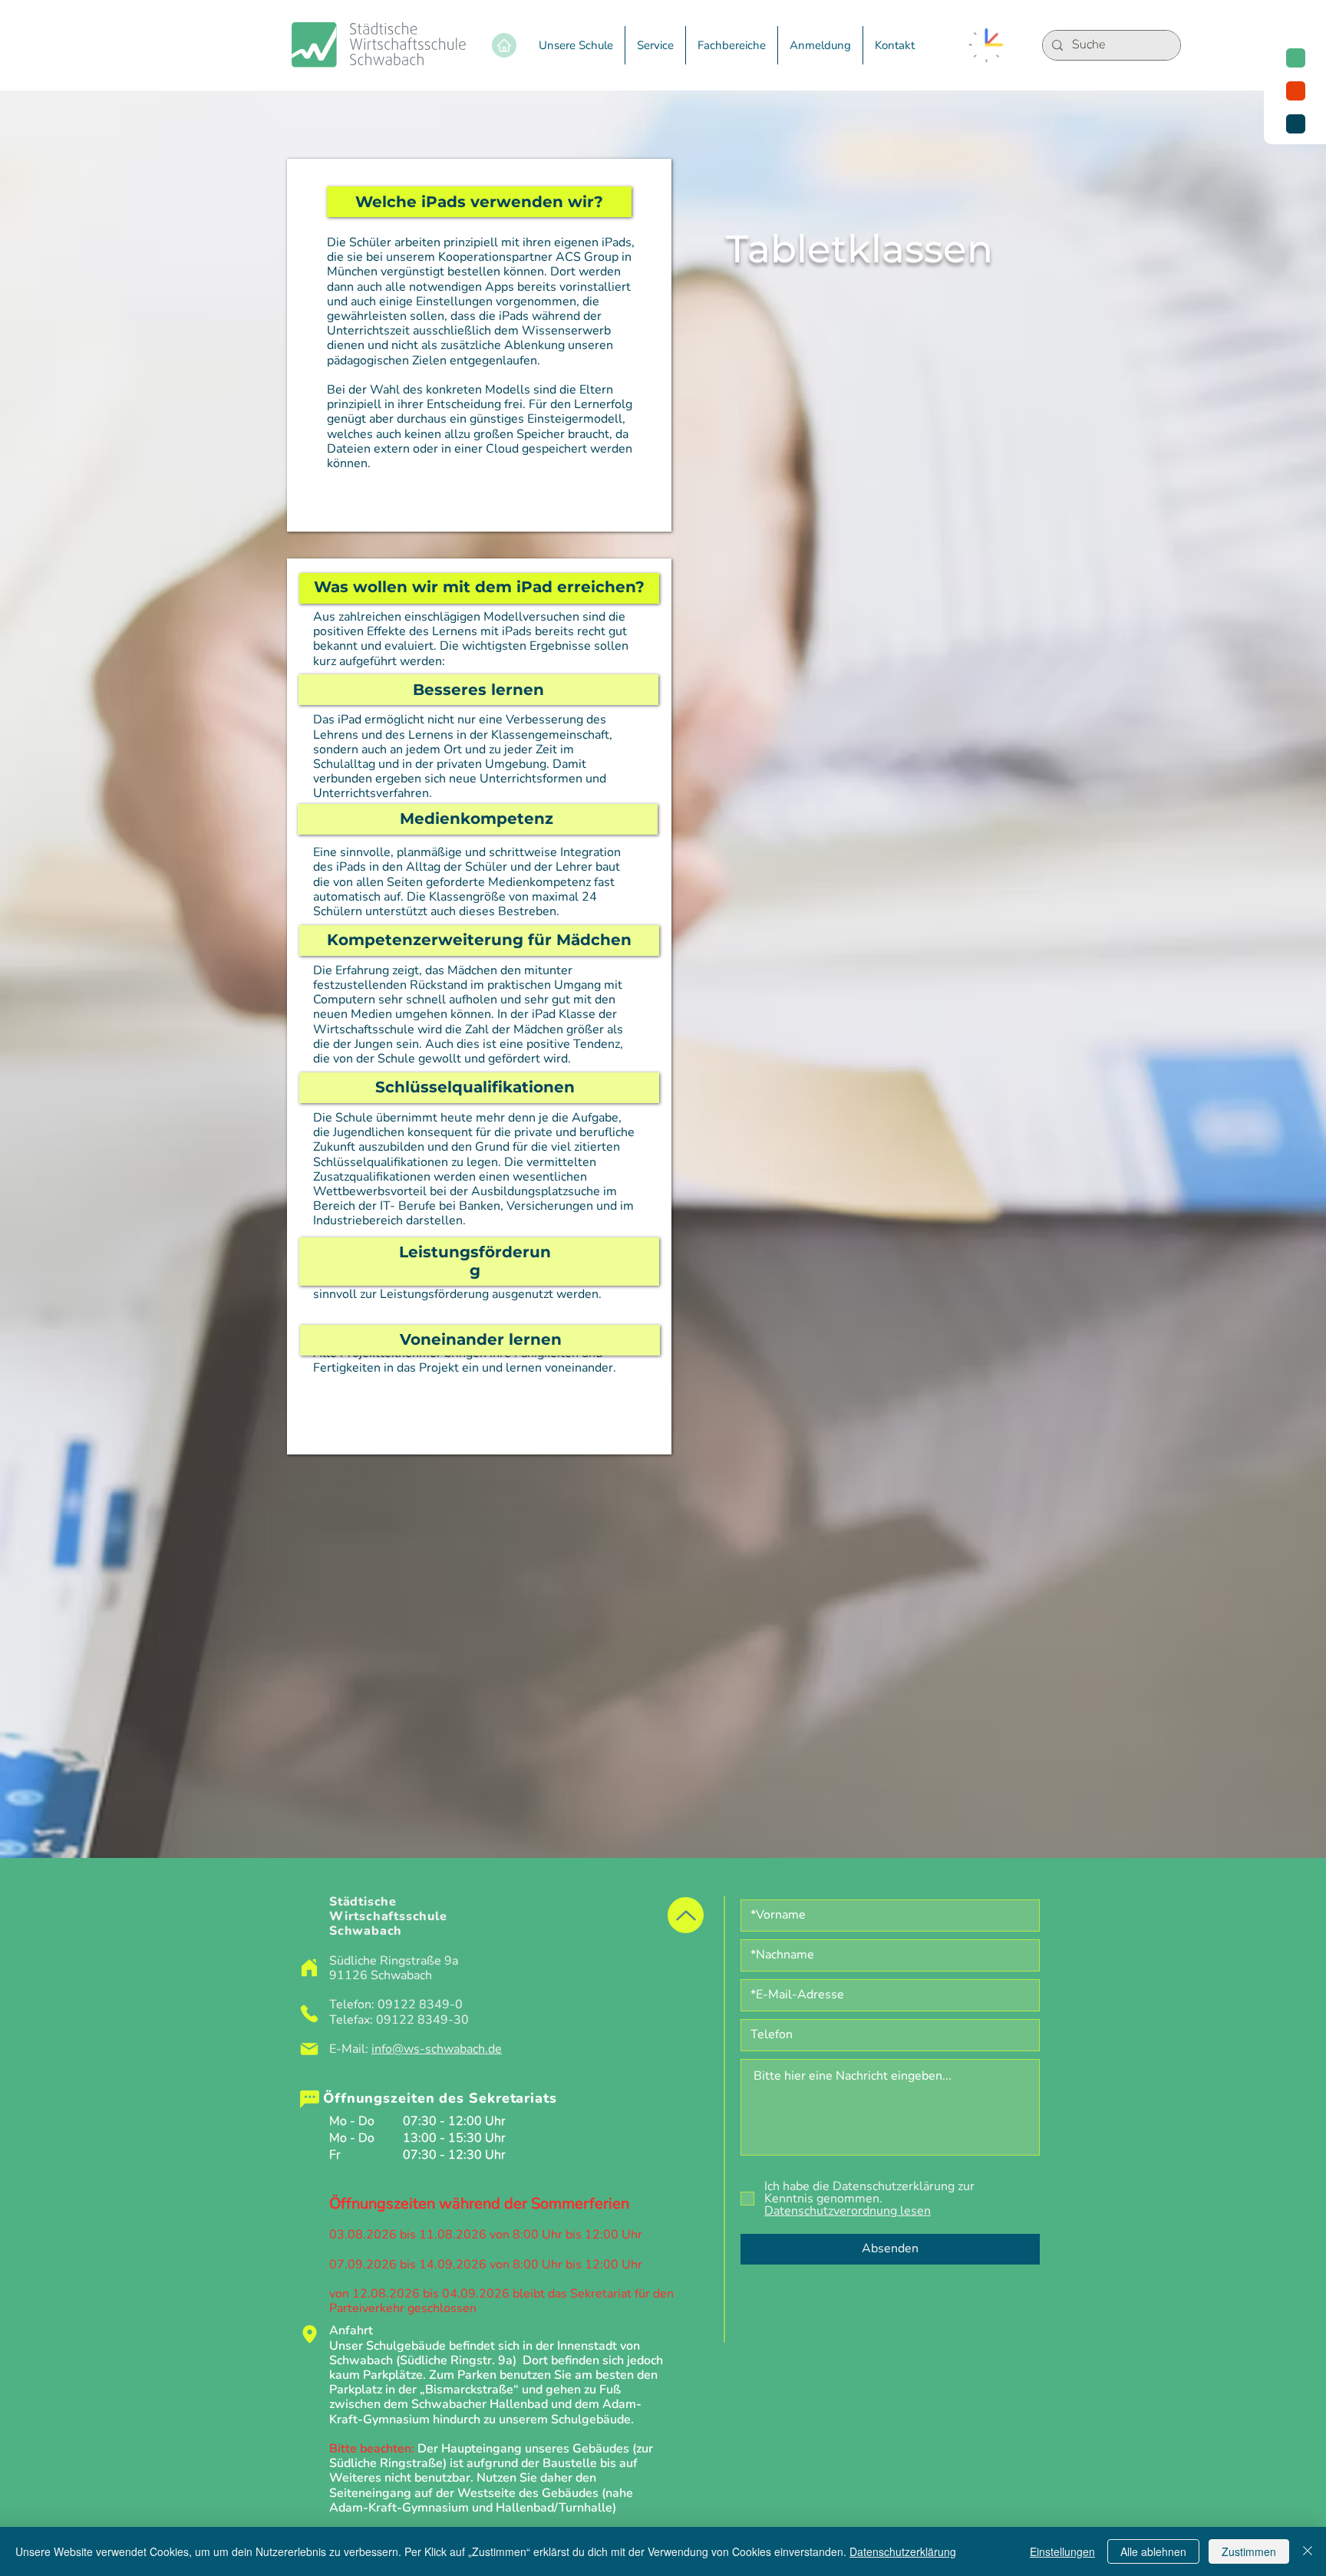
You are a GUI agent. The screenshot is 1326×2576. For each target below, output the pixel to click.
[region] (1295, 91)
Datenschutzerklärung (903, 2551)
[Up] (686, 1915)
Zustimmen (1249, 2551)
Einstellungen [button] (1062, 2551)
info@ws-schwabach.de (437, 2049)
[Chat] (309, 2099)
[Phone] (309, 2014)
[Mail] (309, 2049)
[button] (576, 45)
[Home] (504, 45)
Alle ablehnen (1153, 2551)
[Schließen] (1308, 2551)
